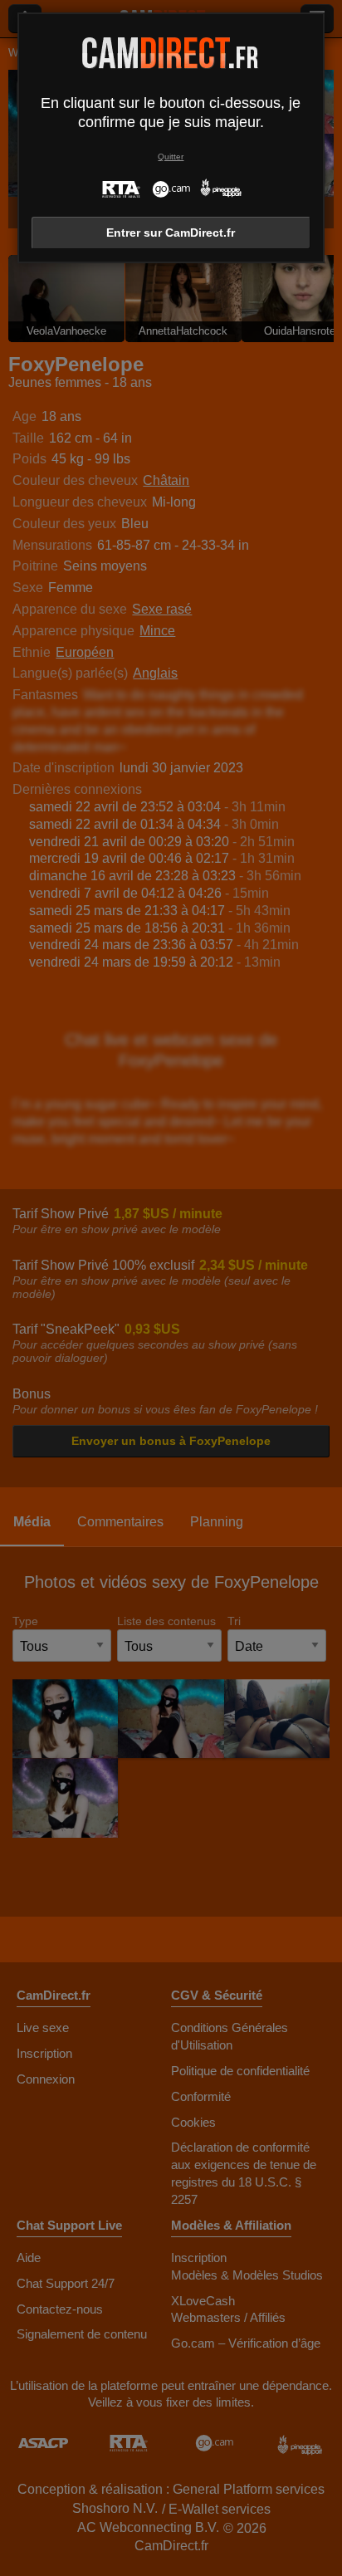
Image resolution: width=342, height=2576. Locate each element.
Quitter (171, 157)
